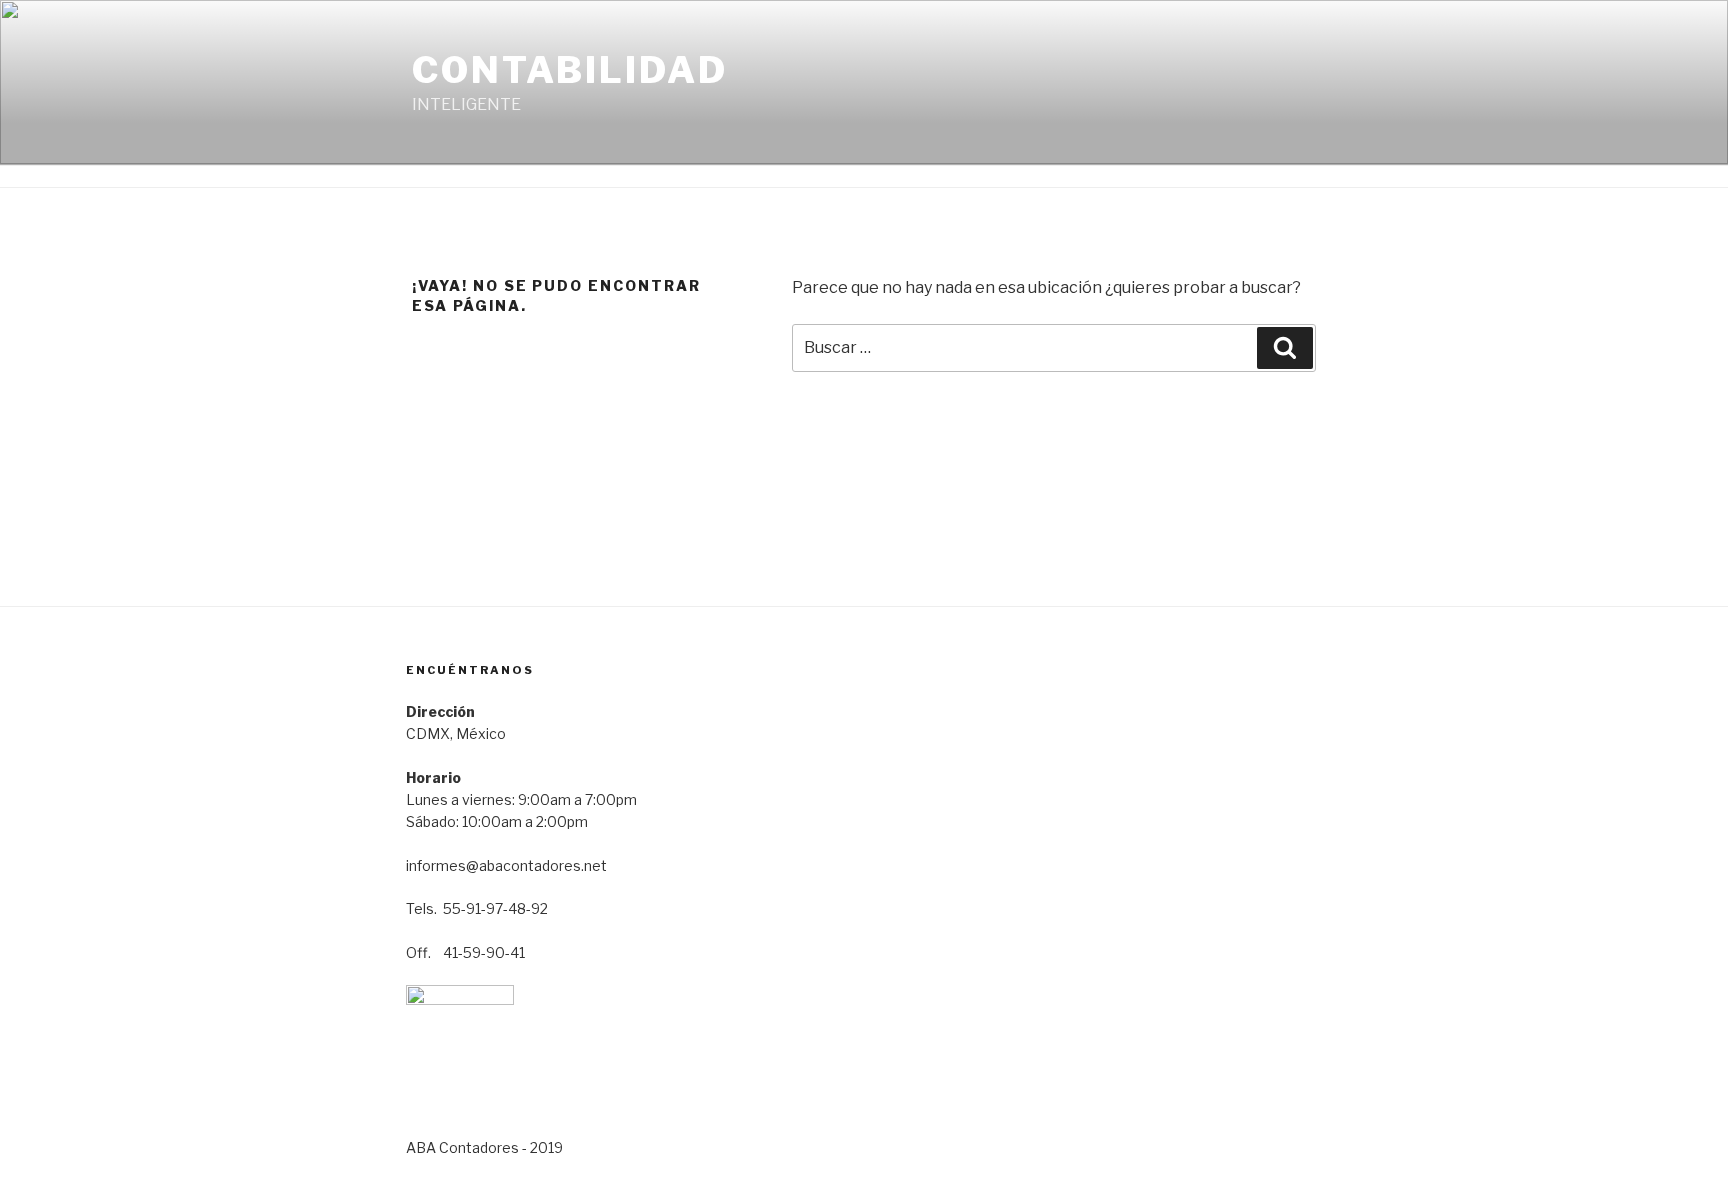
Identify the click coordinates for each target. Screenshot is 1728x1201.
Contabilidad (570, 70)
